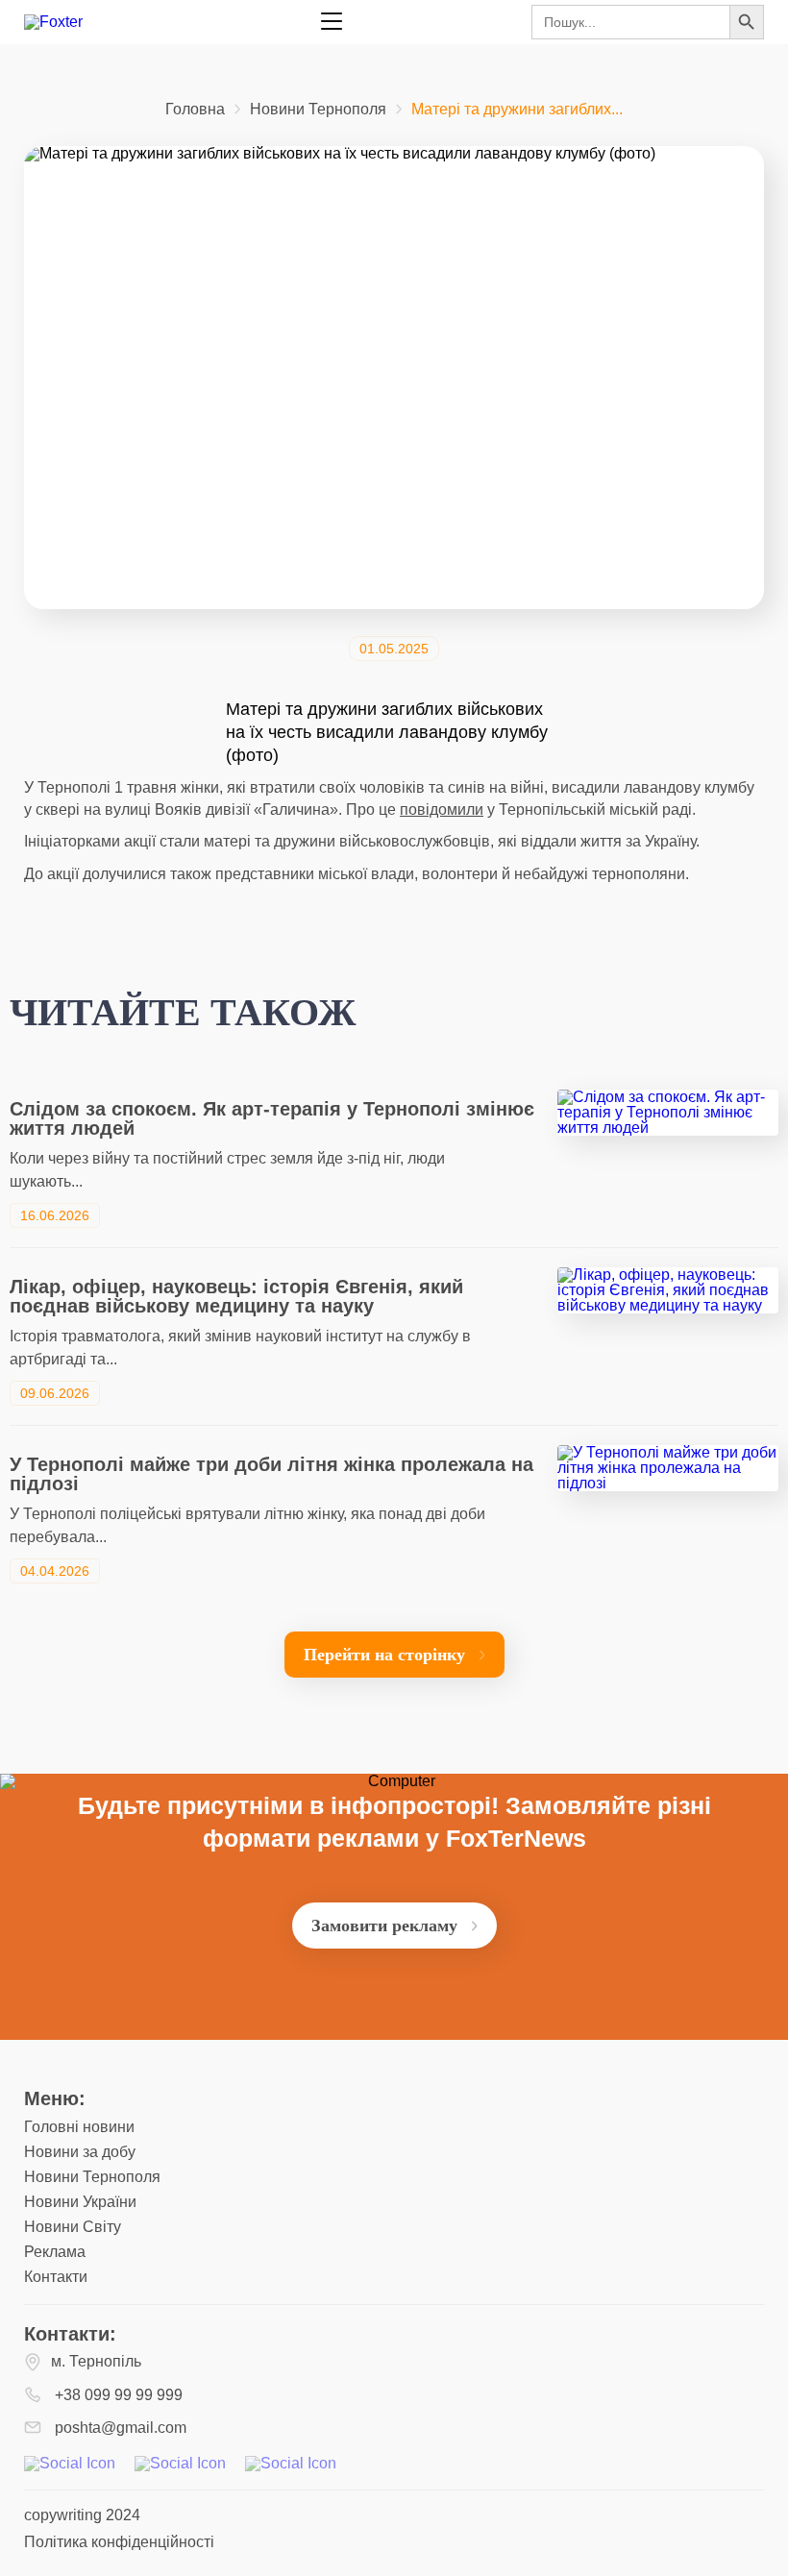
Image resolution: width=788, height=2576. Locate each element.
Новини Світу (73, 2227)
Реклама (55, 2252)
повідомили (442, 810)
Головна (195, 110)
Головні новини (79, 2127)
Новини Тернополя (318, 110)
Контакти (56, 2277)
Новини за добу (80, 2152)
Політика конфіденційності (119, 2542)
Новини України (80, 2202)
